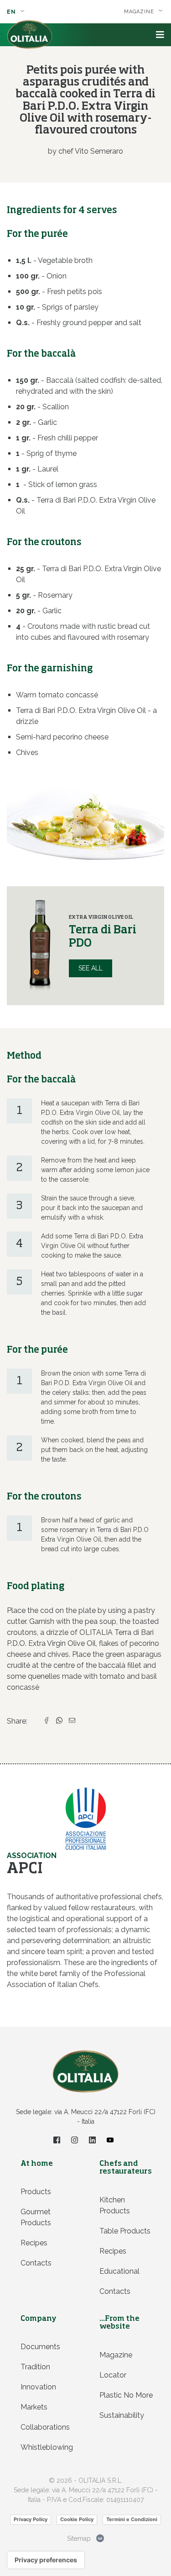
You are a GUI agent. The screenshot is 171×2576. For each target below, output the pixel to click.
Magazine (116, 2355)
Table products (125, 2231)
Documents (40, 2347)
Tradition (35, 2367)
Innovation (38, 2387)
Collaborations (45, 2427)
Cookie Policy (77, 2519)
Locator (113, 2375)
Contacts (36, 2263)
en (12, 12)
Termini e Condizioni (132, 2519)
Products (36, 2192)
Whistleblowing (47, 2447)
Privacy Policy (31, 2519)
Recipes (34, 2243)
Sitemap (79, 2539)
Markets (34, 2407)
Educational (119, 2271)
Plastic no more (126, 2395)
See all (91, 968)
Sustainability (122, 2415)
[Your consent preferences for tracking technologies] (46, 2560)
